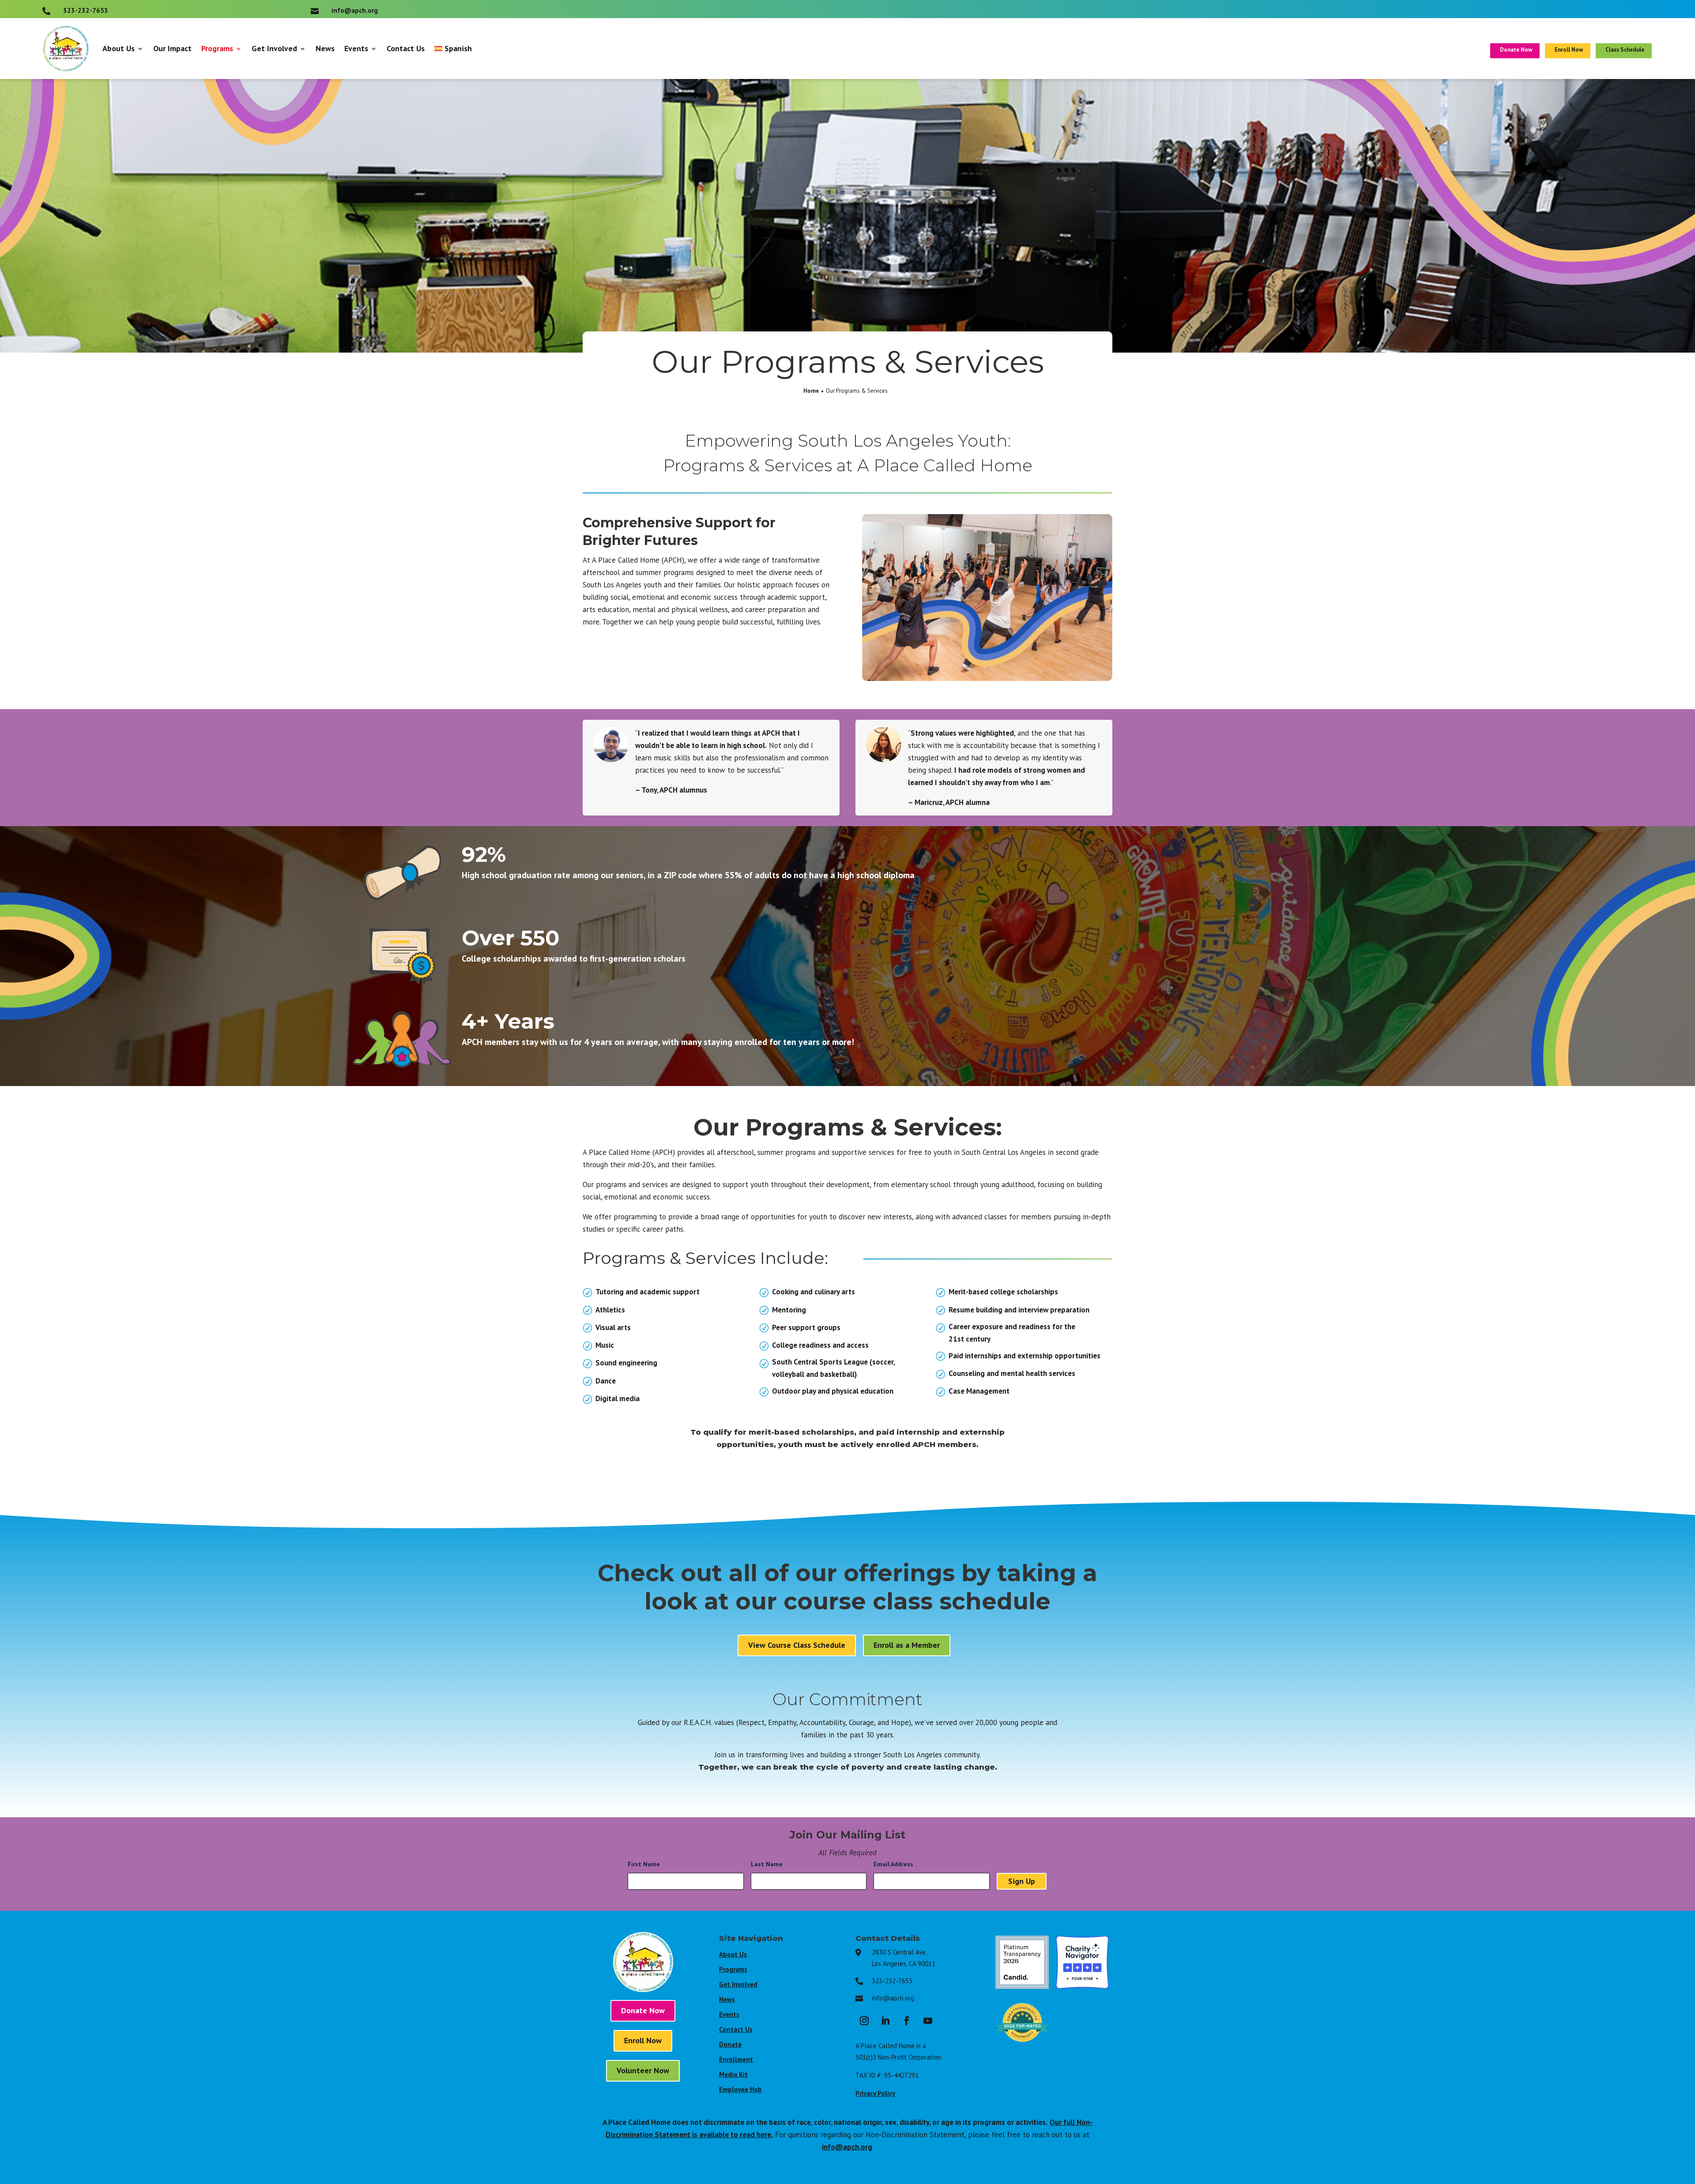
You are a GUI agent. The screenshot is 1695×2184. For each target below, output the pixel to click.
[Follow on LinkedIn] (885, 2021)
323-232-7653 (892, 1981)
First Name (646, 1864)
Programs (217, 48)
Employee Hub (740, 2089)
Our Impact (172, 48)
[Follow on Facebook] (907, 2021)
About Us (119, 48)
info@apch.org (893, 1998)
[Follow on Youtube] (928, 2021)
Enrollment (736, 2059)
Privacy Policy (875, 2093)
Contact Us (406, 48)
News (325, 48)
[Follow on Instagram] (864, 2021)
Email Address (896, 1864)
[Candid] (1022, 1986)
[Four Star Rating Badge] (1083, 1986)
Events (356, 48)
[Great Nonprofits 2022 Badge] (1022, 2046)
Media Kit (733, 2074)
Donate (730, 2044)
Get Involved (274, 48)
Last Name (769, 1864)
